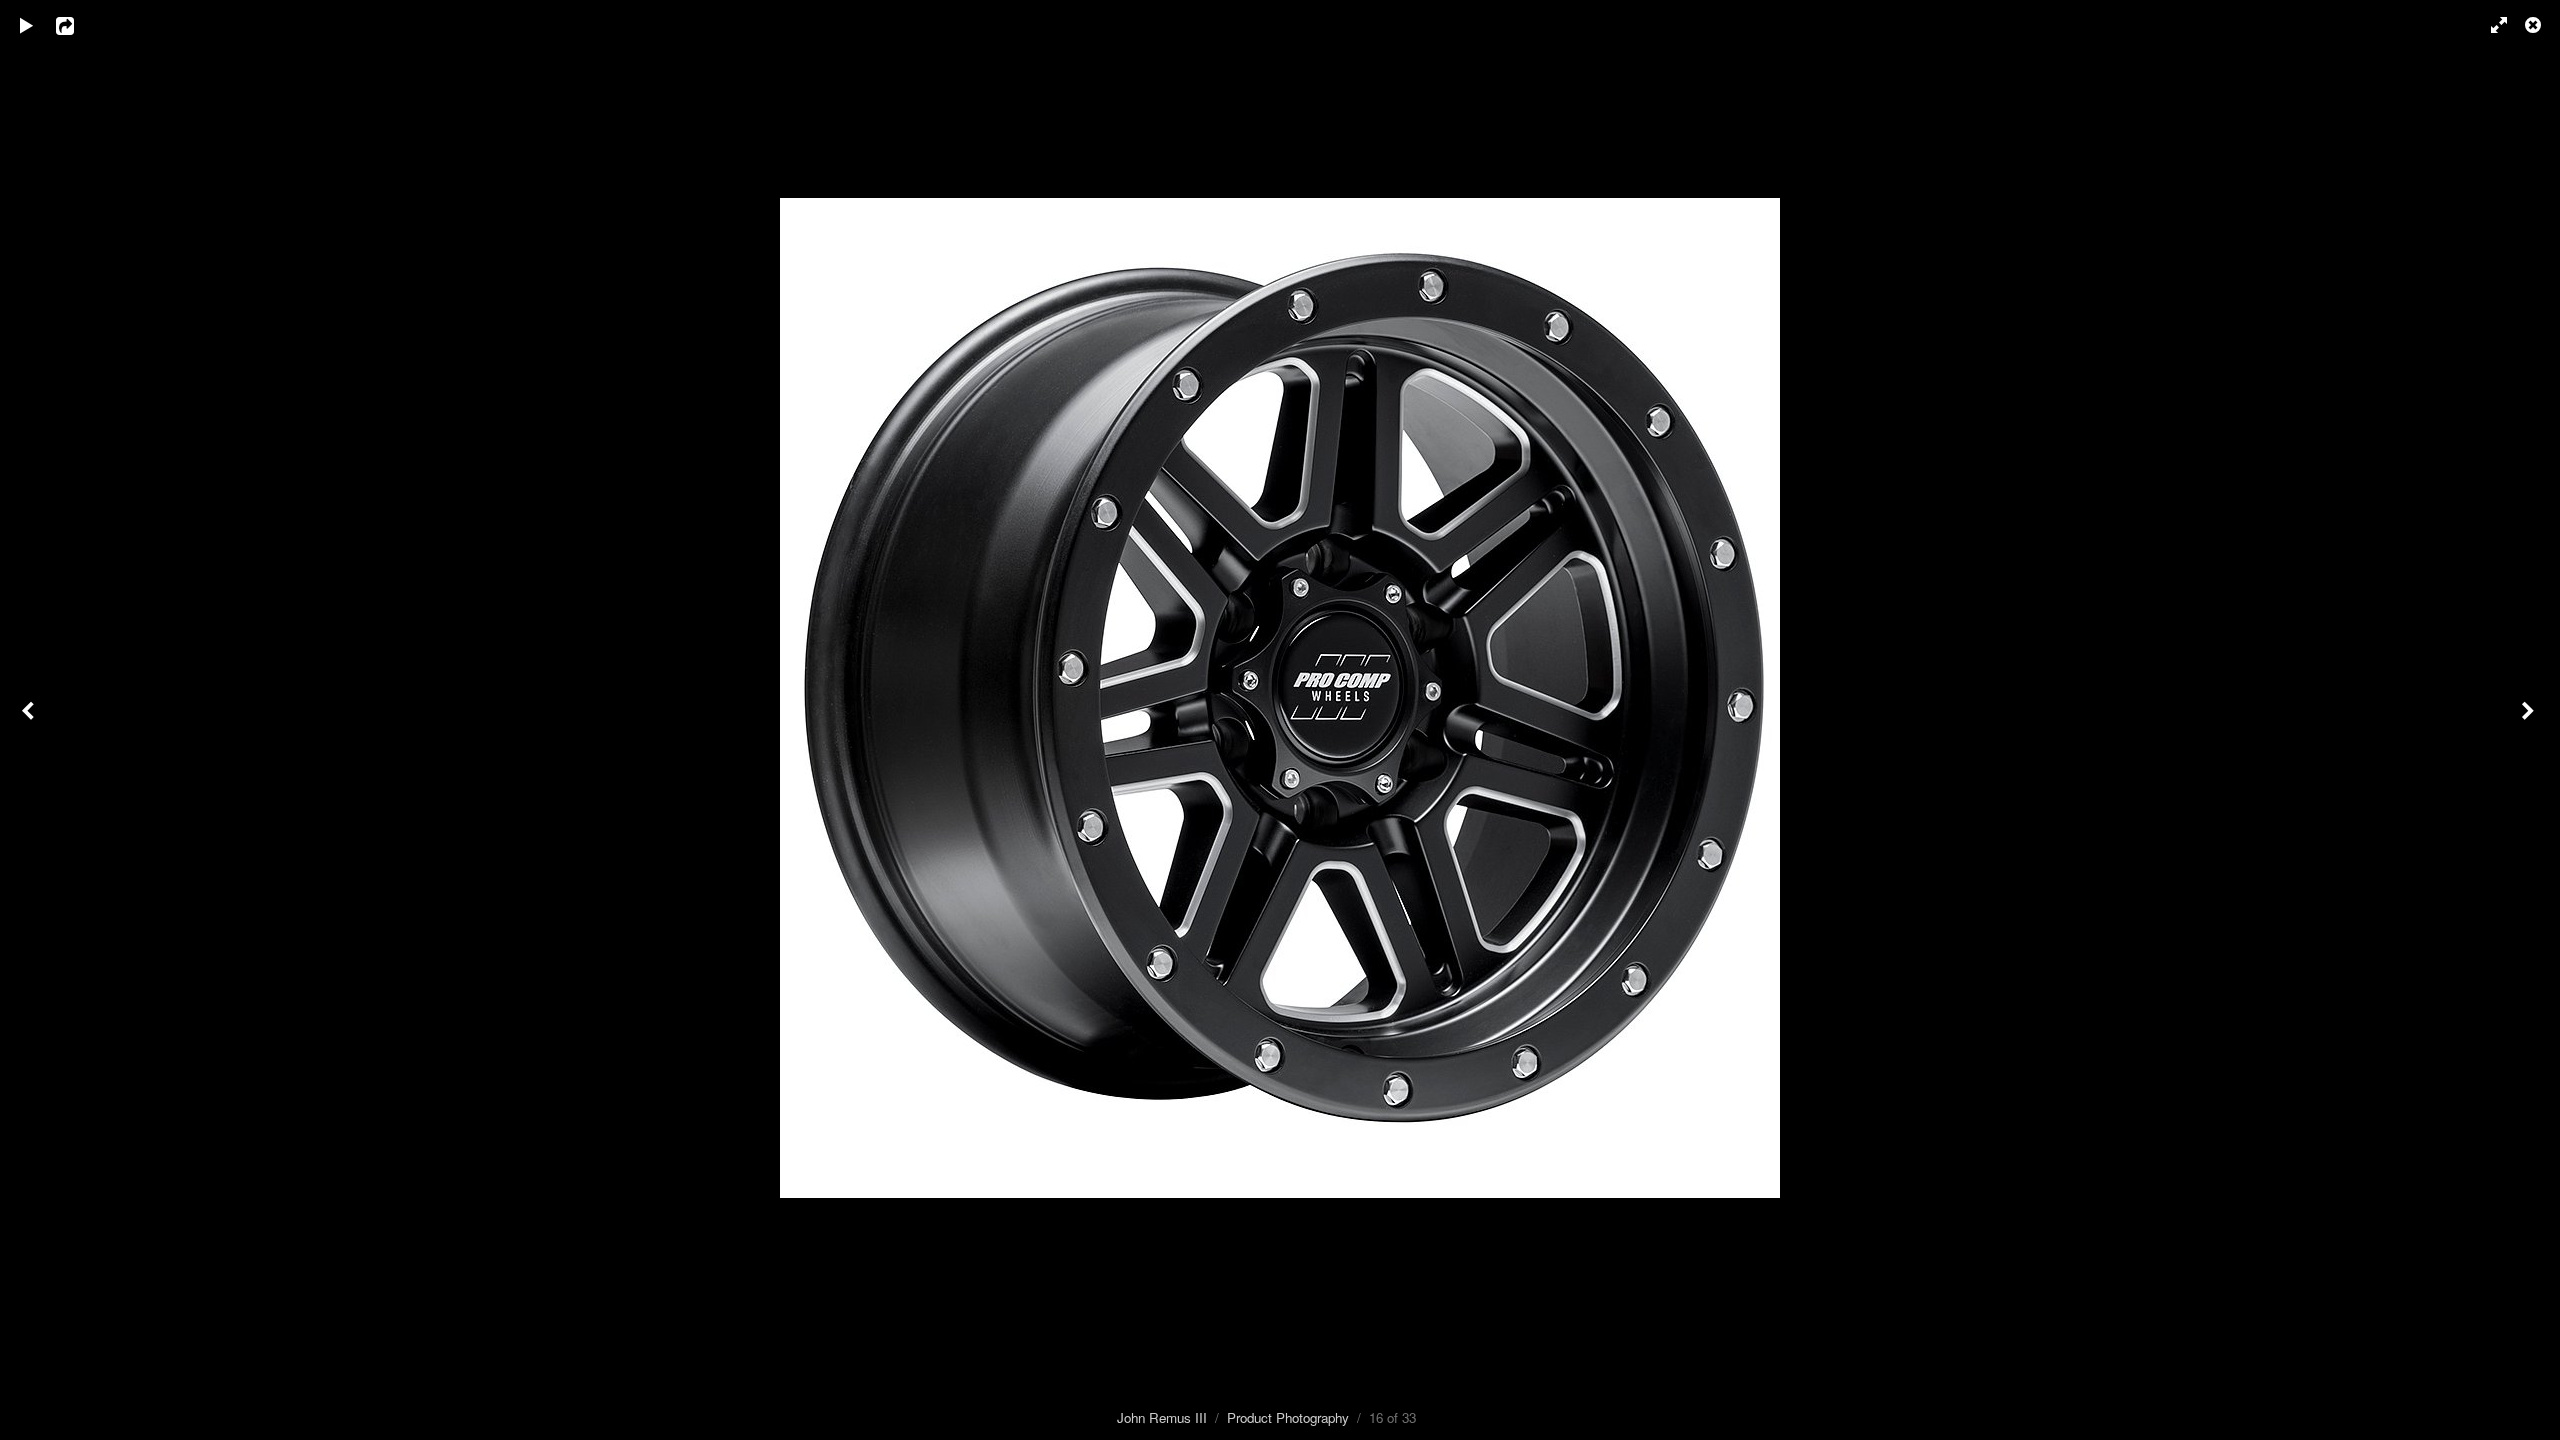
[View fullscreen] (2490, 25)
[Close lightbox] (2535, 25)
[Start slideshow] (27, 25)
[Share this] (79, 25)
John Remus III (1162, 1417)
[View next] (2530, 720)
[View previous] (30, 720)
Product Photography (1288, 1417)
